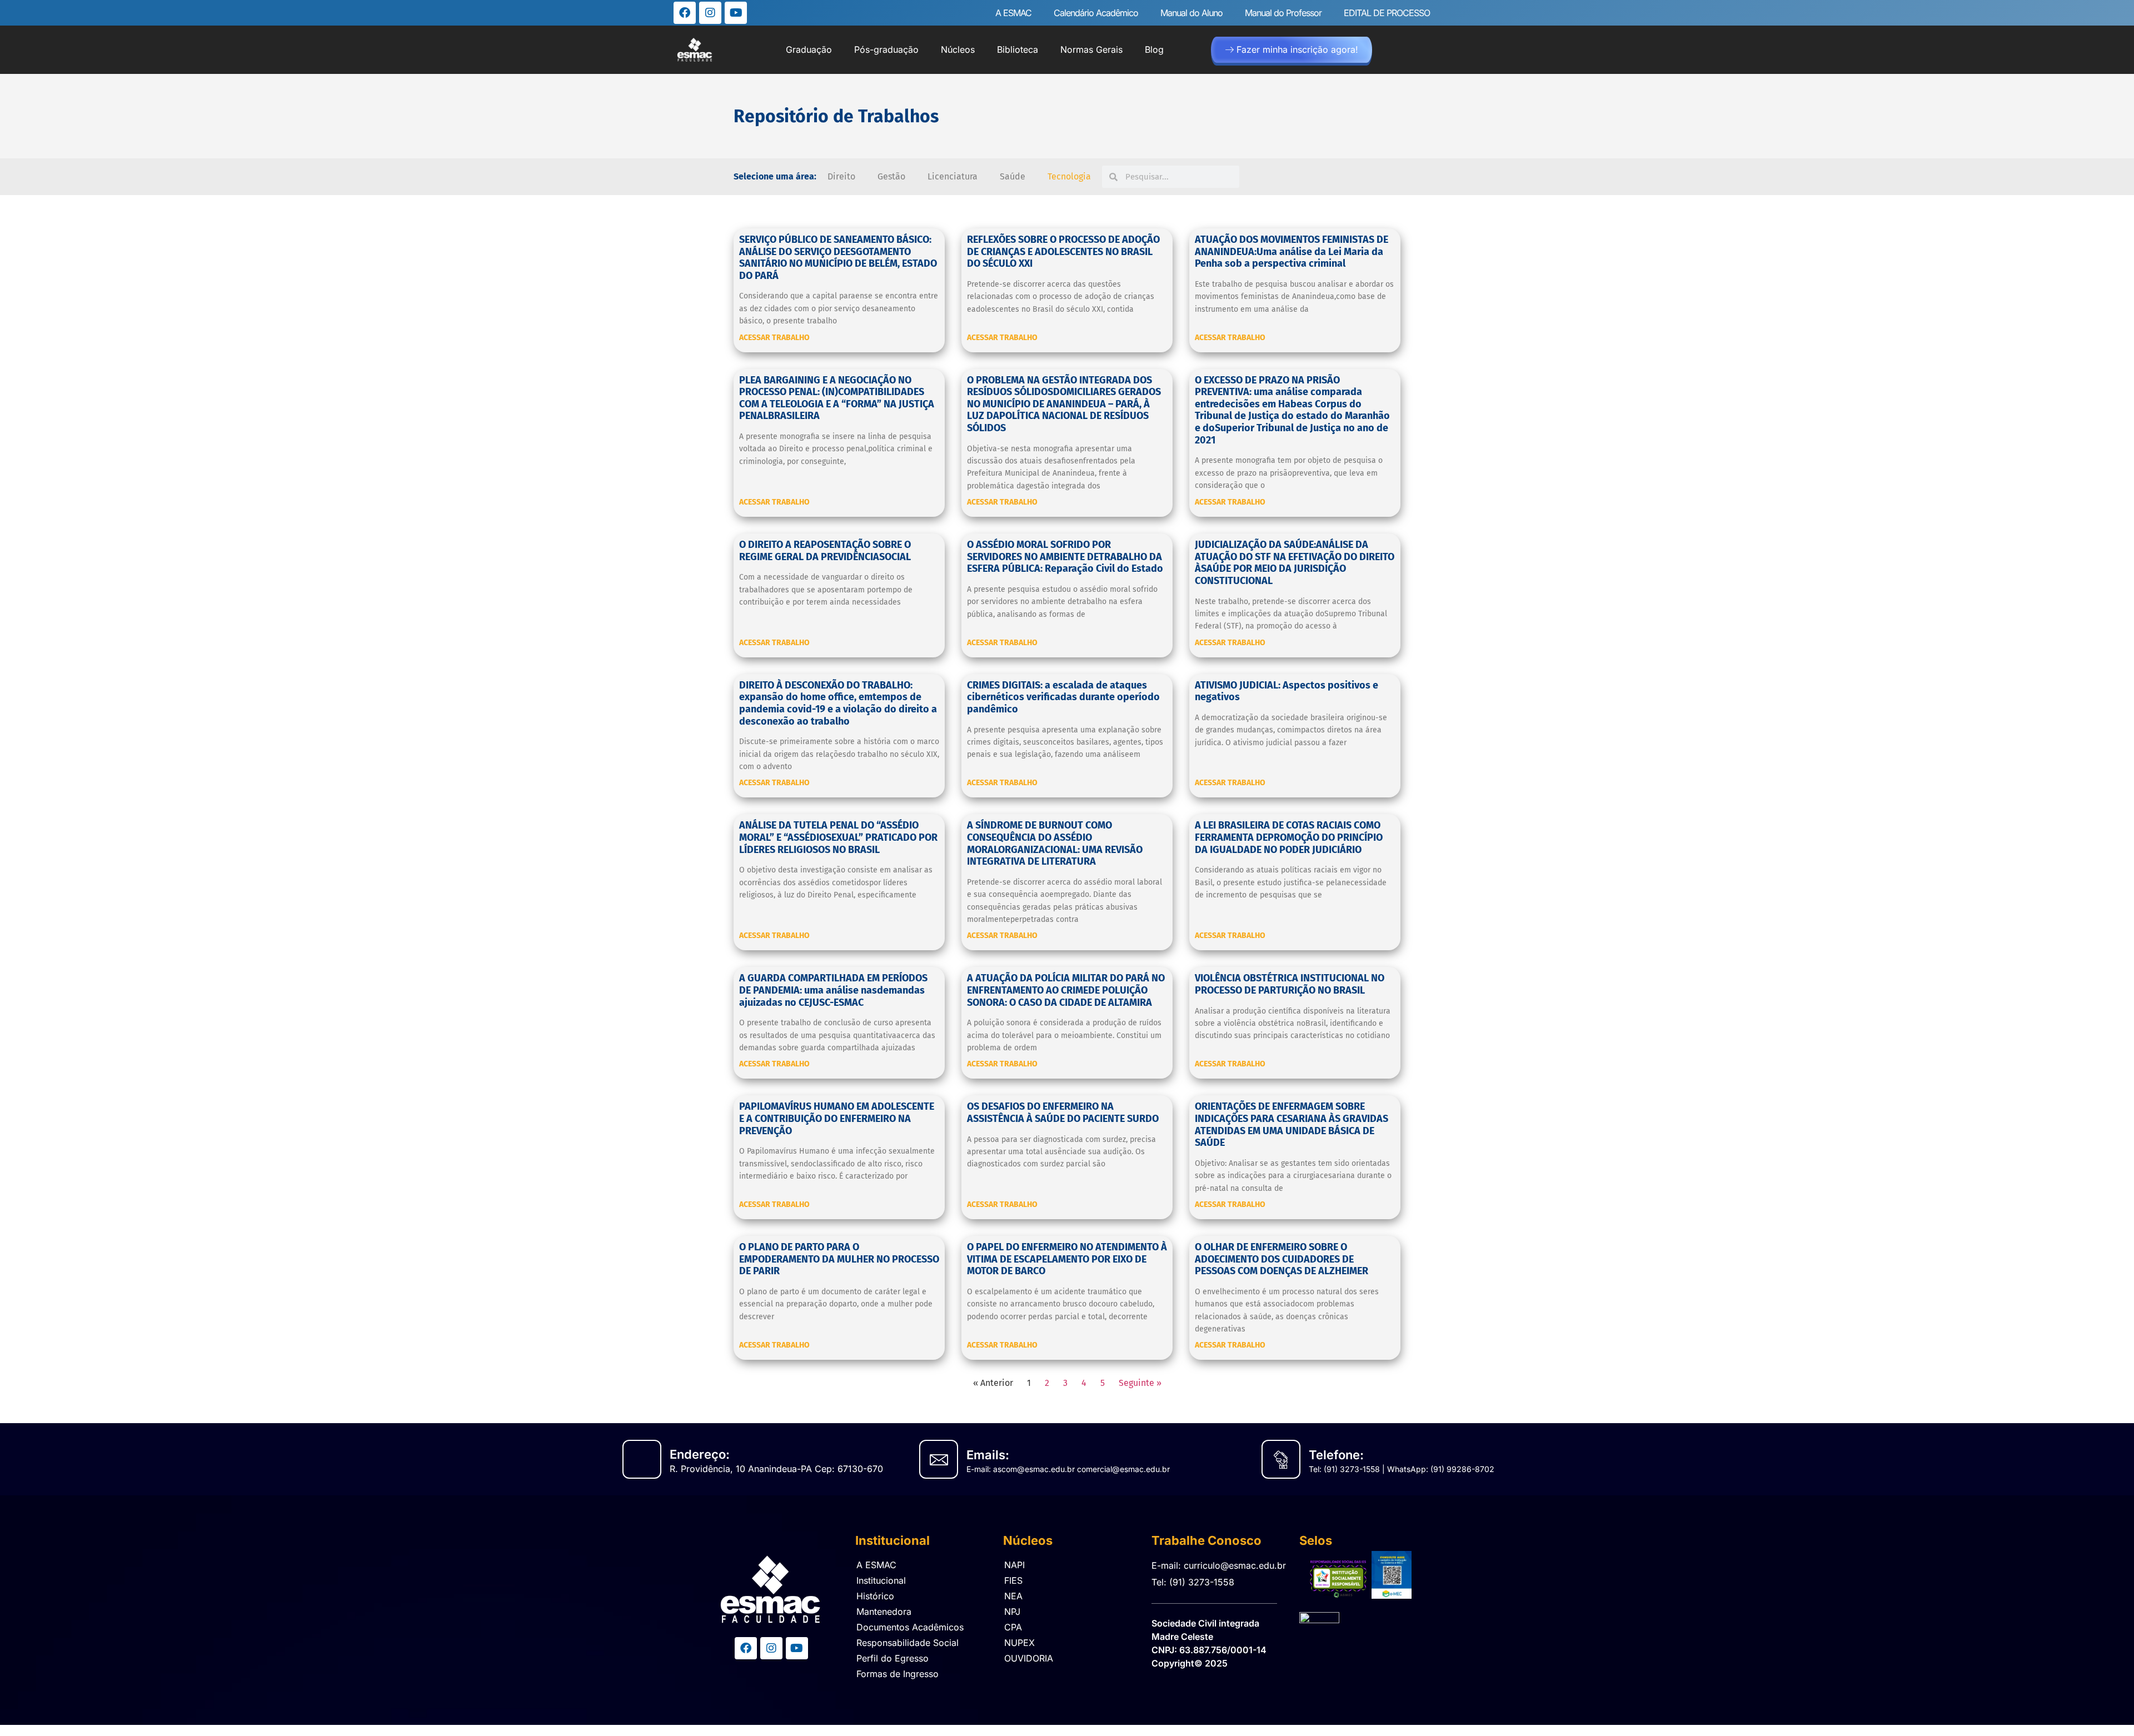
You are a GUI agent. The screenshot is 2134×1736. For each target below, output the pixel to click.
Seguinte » (1140, 1383)
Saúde (1013, 176)
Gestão (891, 176)
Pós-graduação (886, 49)
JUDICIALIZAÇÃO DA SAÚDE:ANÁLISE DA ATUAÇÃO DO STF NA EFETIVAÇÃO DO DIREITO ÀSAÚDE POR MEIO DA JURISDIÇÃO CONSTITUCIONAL (1295, 563)
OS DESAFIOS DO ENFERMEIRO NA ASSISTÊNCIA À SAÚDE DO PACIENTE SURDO (1063, 1113)
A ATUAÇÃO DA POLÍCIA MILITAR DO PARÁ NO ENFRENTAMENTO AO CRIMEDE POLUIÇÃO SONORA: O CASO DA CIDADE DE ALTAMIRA (1066, 990)
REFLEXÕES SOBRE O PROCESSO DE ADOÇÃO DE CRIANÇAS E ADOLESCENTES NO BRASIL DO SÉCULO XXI (1063, 251)
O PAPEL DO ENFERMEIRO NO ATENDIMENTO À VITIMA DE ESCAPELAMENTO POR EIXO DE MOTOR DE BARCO (1067, 1259)
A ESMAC (1013, 13)
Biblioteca (1018, 49)
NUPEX (1019, 1643)
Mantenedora (884, 1612)
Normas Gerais (1091, 49)
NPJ (1012, 1612)
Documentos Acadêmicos (910, 1627)
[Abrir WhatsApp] (2106, 1708)
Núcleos (958, 49)
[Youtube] (736, 13)
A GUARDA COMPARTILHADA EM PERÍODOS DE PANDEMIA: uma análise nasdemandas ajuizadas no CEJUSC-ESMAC (833, 990)
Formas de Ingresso (898, 1674)
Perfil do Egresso (893, 1658)
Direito (841, 176)
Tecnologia (1069, 176)
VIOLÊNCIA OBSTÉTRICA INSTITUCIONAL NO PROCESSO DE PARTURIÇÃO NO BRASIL (1290, 984)
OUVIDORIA (1029, 1658)
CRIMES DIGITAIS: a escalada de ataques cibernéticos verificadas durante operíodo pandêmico (1063, 697)
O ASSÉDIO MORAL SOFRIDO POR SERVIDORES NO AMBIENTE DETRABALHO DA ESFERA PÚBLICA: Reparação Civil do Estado (1065, 557)
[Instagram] (710, 13)
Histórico (875, 1596)
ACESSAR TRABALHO (774, 338)
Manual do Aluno (1191, 13)
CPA (1013, 1627)
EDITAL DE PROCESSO (1387, 13)
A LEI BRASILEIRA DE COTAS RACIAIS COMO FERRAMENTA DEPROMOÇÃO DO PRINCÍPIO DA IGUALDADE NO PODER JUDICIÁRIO (1289, 837)
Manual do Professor (1283, 13)
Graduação (809, 49)
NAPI (1014, 1565)
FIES (1013, 1580)
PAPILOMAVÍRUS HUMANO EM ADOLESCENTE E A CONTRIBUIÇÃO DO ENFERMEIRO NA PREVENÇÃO (837, 1118)
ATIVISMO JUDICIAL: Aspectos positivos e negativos (1287, 691)
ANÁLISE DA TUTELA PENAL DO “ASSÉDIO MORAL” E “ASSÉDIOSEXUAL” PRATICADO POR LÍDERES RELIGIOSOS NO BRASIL (838, 837)
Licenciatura (953, 176)
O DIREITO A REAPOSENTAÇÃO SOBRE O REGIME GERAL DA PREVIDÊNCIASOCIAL (825, 551)
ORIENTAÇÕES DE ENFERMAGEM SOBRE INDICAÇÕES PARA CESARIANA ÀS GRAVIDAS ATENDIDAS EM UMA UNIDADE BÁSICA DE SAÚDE (1292, 1124)
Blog (1154, 49)
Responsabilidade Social (908, 1643)
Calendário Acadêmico (1096, 13)
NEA (1013, 1596)
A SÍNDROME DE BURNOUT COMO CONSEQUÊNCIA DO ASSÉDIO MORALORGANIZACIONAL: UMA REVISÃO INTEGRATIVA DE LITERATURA (1055, 843)
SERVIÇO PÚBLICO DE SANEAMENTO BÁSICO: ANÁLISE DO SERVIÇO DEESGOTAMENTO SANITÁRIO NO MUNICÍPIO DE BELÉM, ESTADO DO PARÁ (838, 258)
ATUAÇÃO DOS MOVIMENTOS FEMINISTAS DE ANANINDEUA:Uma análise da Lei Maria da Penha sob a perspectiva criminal (1292, 251)
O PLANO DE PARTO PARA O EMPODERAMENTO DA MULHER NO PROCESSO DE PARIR (839, 1259)
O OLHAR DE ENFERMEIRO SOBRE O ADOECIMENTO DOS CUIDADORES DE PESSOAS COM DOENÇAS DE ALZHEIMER (1282, 1259)
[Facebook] (685, 13)
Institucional (881, 1580)
